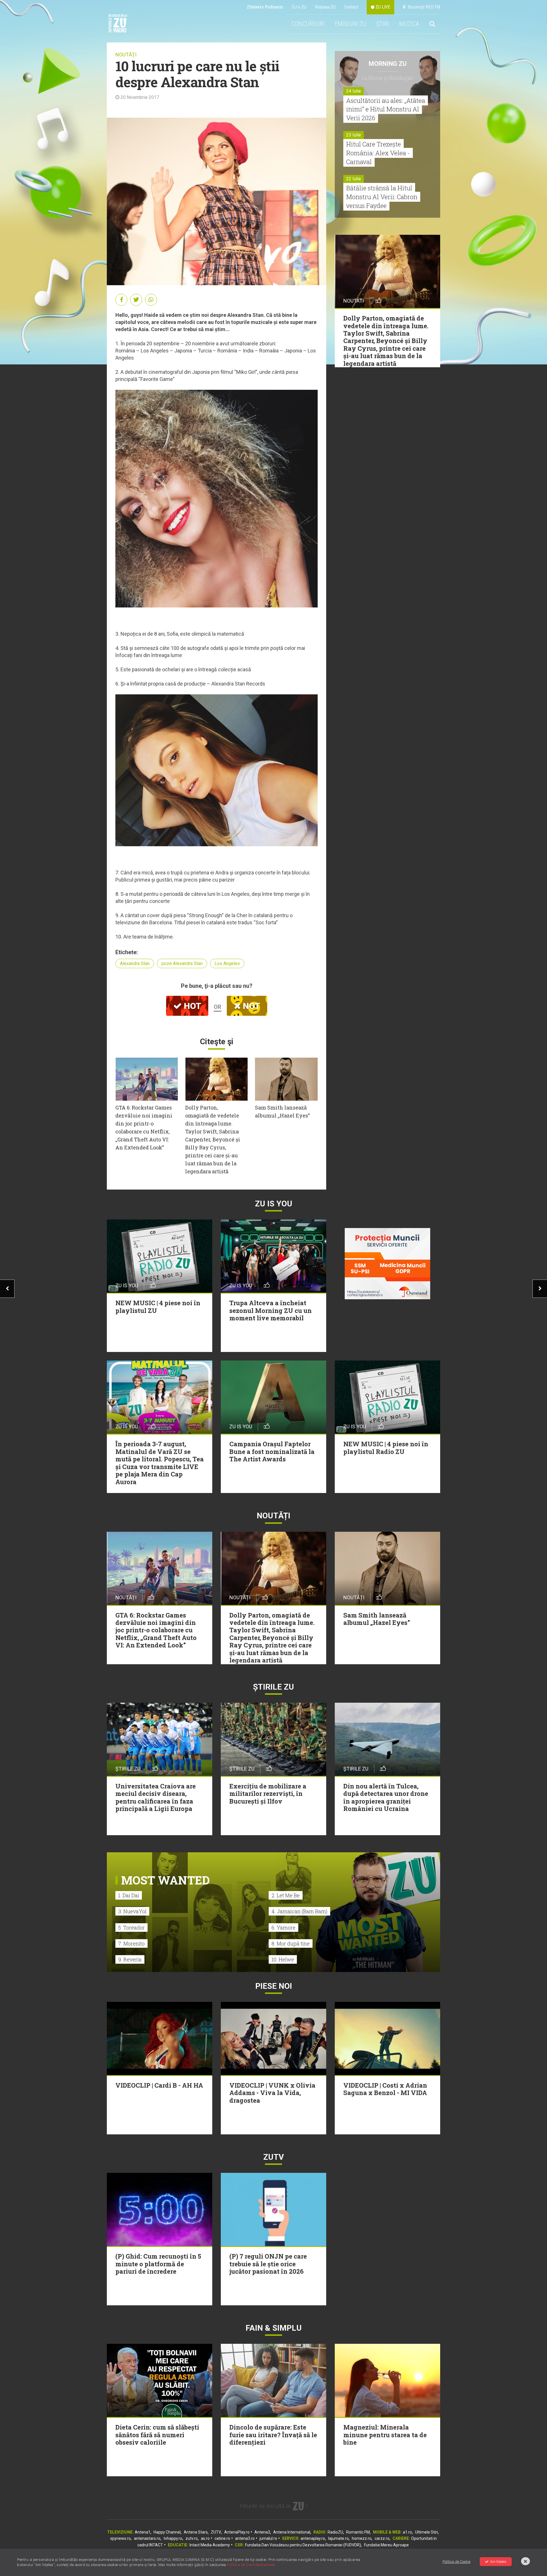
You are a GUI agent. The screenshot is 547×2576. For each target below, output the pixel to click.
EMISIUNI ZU (350, 24)
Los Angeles (227, 963)
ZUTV (216, 2532)
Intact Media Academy (210, 2545)
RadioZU (335, 2532)
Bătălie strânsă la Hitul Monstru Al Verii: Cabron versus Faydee (382, 197)
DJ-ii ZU (299, 7)
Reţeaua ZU (325, 7)
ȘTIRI (383, 24)
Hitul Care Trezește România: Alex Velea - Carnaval (378, 153)
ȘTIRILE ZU (273, 1687)
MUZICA (409, 24)
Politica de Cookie (456, 2562)
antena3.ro (245, 2538)
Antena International (292, 2532)
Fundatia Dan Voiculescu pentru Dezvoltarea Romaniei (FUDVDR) (303, 2545)
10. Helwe (283, 1959)
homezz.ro (362, 2538)
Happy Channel (167, 2532)
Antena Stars (196, 2532)
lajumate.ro (338, 2538)
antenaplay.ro (313, 2538)
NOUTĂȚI (126, 55)
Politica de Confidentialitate (251, 2565)
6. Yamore (283, 1928)
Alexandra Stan (135, 963)
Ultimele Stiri (426, 2532)
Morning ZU (388, 64)
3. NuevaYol (132, 1911)
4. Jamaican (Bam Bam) (299, 1911)
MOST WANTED (165, 1880)
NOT (250, 1006)
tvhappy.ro (173, 2538)
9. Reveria (130, 1959)
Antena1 (143, 2532)
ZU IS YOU (274, 1204)
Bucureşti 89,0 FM (423, 7)
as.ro (205, 2538)
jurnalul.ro (268, 2538)
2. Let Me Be (286, 1895)
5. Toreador (131, 1928)
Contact (351, 7)
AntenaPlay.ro (237, 2532)
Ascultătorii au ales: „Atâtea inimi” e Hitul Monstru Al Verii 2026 (386, 109)
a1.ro (407, 2532)
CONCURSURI (308, 24)
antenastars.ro (147, 2538)
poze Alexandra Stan (182, 963)
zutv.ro (192, 2538)
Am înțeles (498, 2562)
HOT (191, 1006)
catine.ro (222, 2538)
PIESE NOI (274, 1986)
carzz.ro (382, 2538)
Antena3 (262, 2532)
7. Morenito (131, 1943)
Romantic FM (358, 2532)
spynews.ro (121, 2538)
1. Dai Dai (129, 1895)
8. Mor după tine (291, 1943)
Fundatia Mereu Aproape (386, 2545)
